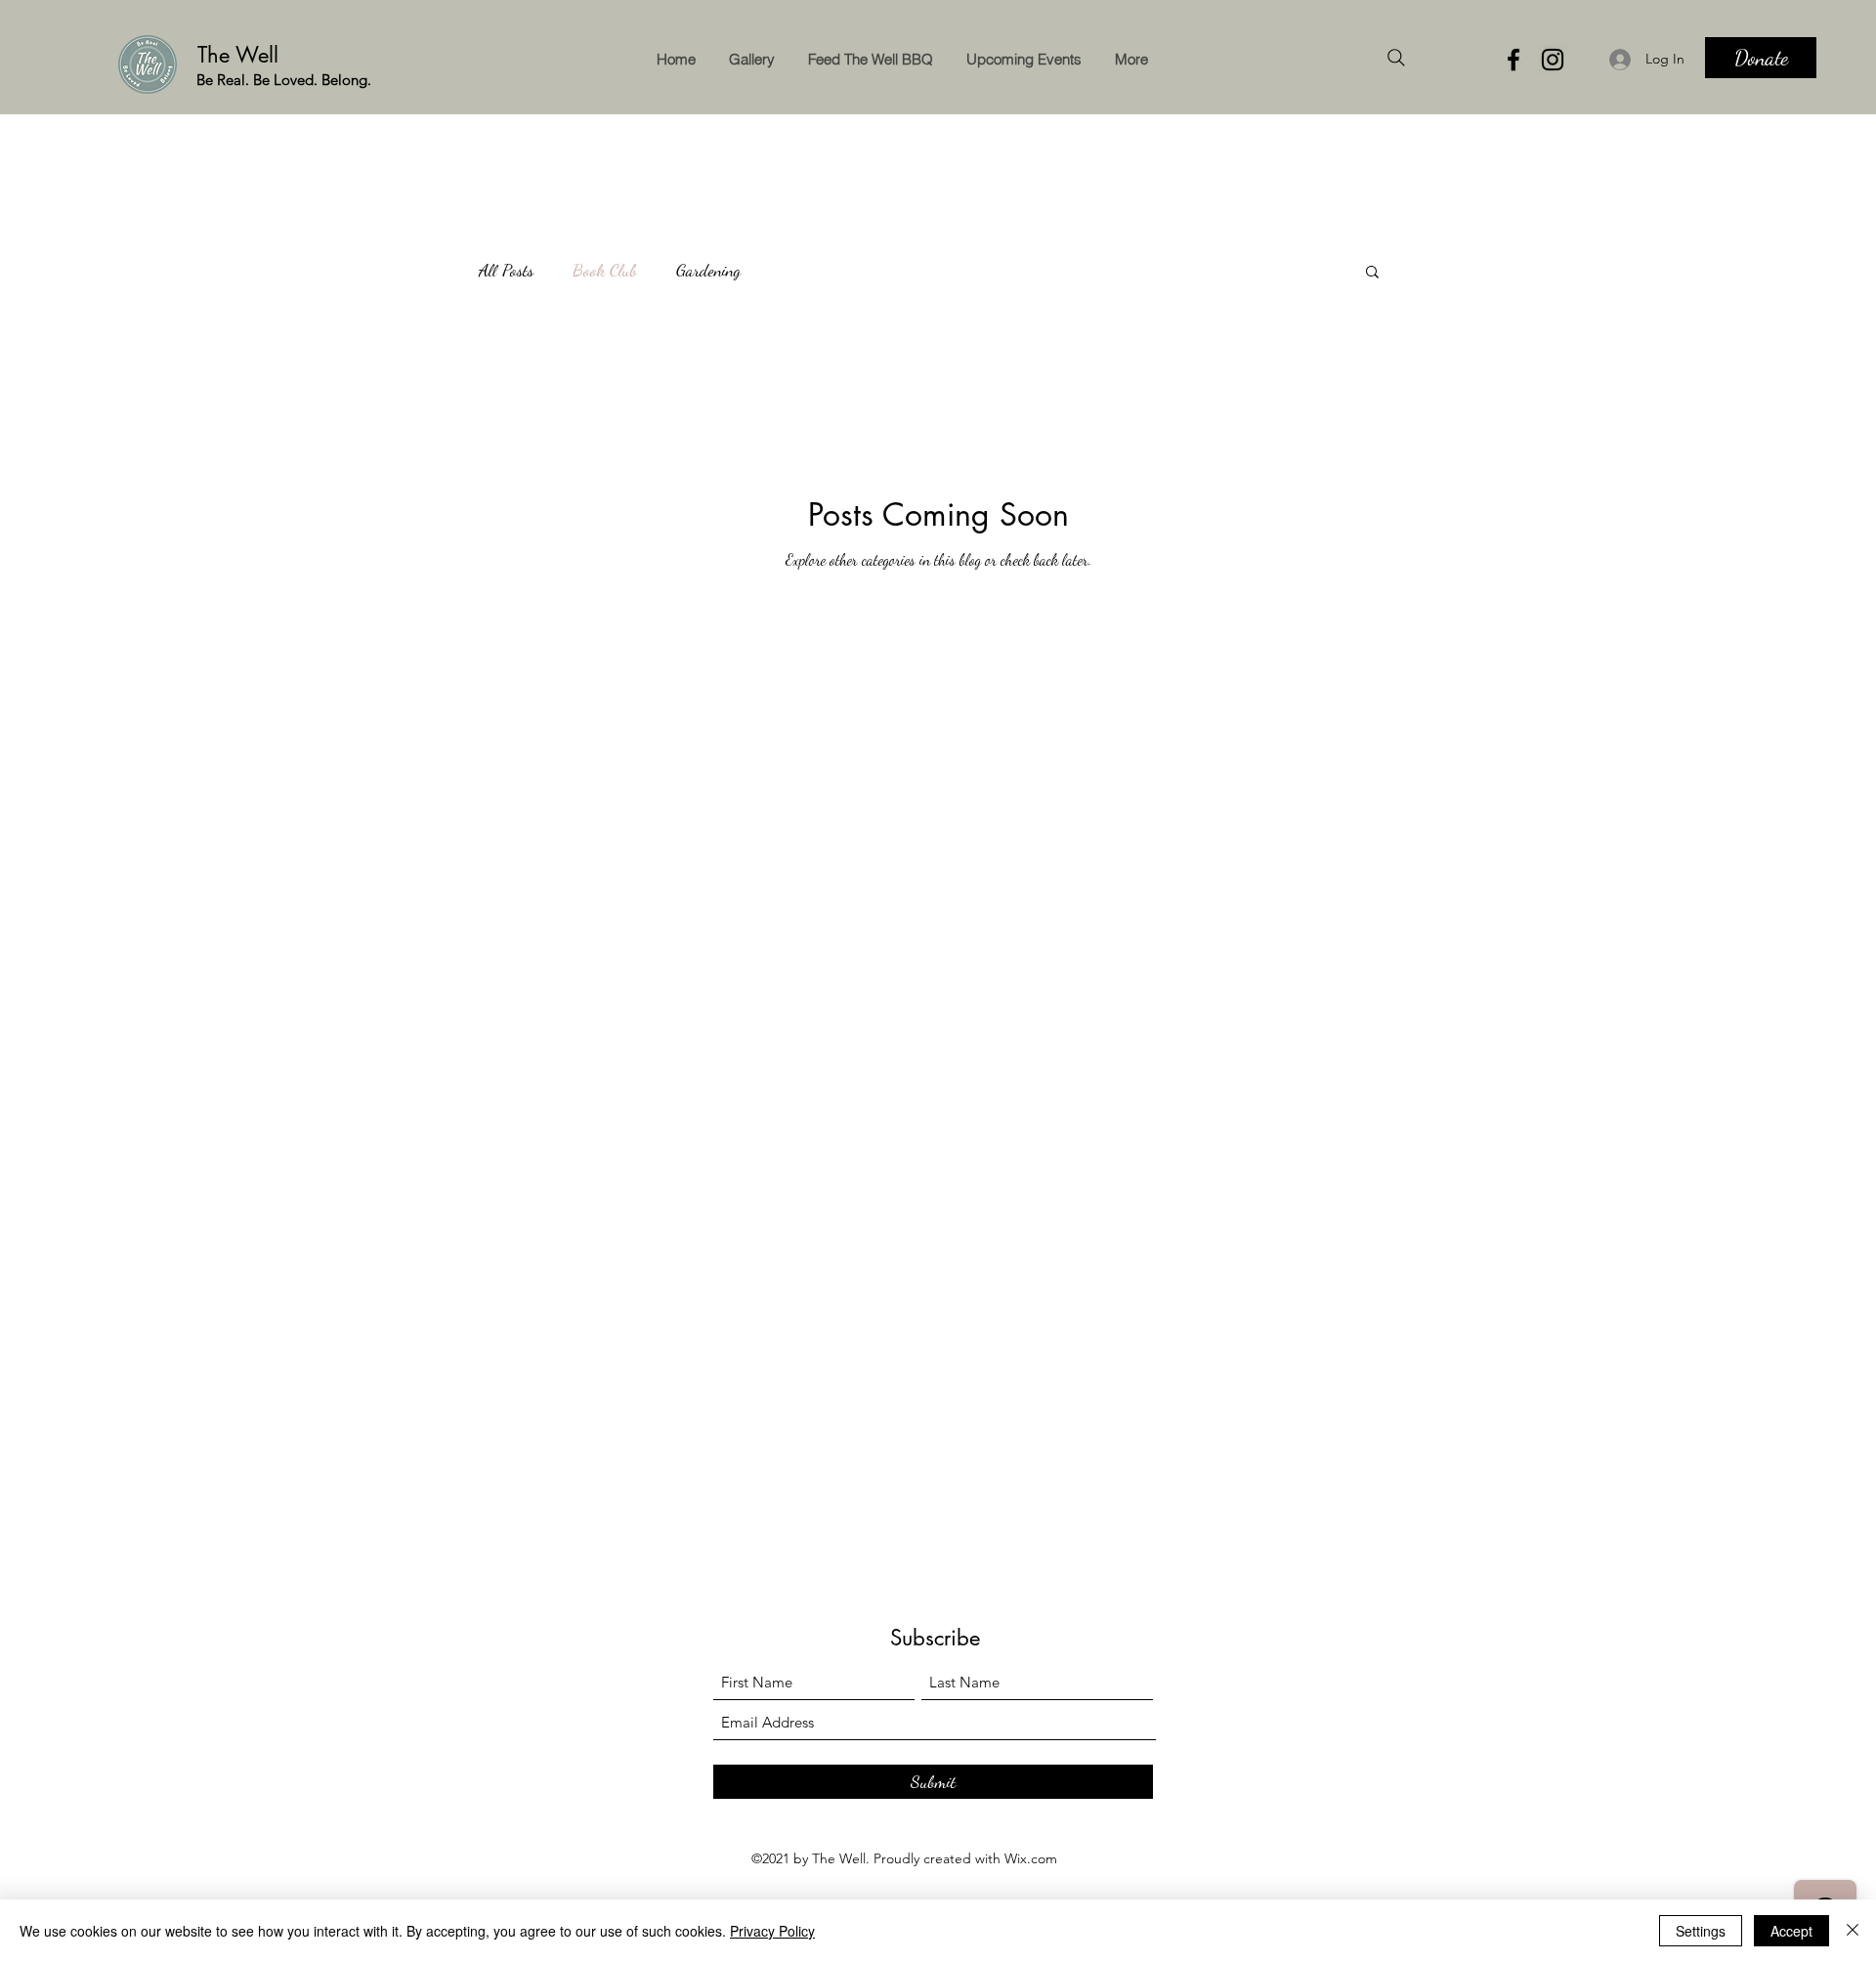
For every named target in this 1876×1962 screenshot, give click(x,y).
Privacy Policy (772, 1931)
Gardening (708, 270)
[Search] (1396, 58)
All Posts (506, 270)
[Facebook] (1514, 60)
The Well (241, 55)
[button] (1372, 273)
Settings (1701, 1931)
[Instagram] (1553, 60)
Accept (1791, 1931)
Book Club (605, 270)
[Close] (1853, 1931)
